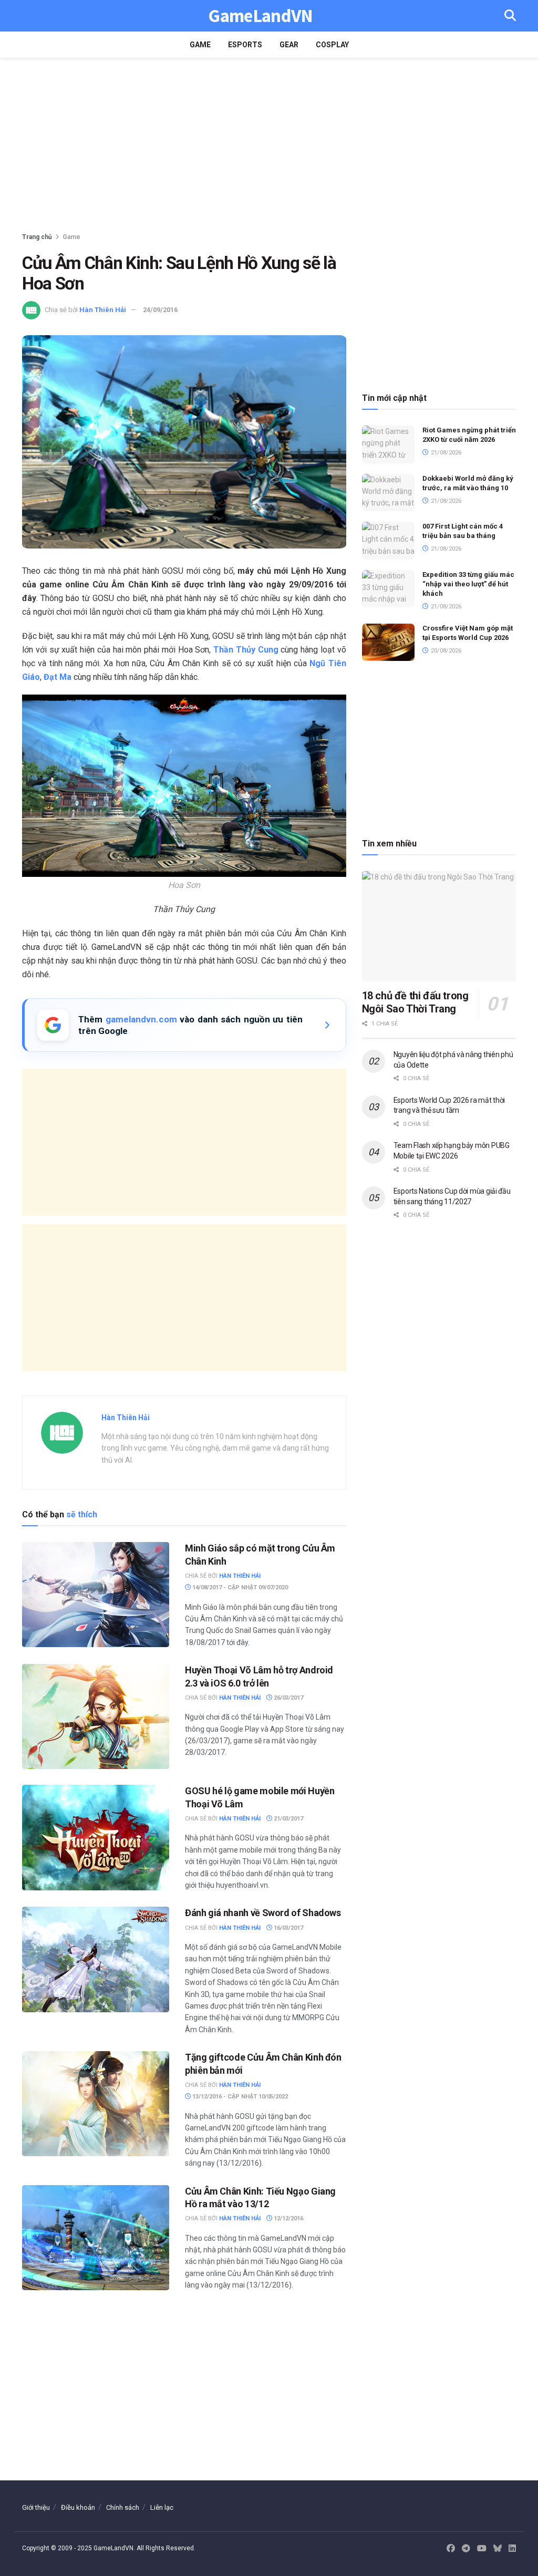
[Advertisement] (269, 147)
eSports (245, 45)
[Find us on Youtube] (482, 2549)
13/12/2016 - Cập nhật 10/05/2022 (239, 2097)
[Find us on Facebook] (451, 2549)
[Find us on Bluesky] (498, 2549)
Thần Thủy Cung (246, 650)
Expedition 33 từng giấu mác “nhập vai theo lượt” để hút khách (468, 584)
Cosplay (332, 45)
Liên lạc (162, 2507)
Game (200, 45)
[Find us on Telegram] (466, 2549)
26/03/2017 (288, 1698)
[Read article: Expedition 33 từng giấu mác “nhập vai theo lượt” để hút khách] (388, 589)
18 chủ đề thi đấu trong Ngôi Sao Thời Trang (415, 1002)
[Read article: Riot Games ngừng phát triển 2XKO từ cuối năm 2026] (388, 444)
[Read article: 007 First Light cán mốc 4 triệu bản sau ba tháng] (388, 541)
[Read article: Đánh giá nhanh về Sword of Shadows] (96, 1959)
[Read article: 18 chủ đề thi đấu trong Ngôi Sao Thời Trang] (439, 926)
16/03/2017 (288, 1928)
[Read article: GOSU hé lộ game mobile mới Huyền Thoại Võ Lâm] (96, 1837)
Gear (289, 45)
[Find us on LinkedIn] (512, 2549)
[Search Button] (510, 16)
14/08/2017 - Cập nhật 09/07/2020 (239, 1587)
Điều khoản (78, 2507)
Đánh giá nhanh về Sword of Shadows (263, 1913)
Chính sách (123, 2507)
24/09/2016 (160, 310)
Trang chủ (37, 237)
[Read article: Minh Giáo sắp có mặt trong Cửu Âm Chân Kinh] (96, 1595)
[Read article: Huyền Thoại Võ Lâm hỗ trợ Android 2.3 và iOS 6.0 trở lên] (96, 1716)
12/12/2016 (288, 2218)
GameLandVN (260, 16)
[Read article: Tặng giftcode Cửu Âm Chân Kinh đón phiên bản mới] (96, 2104)
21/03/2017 (288, 1819)
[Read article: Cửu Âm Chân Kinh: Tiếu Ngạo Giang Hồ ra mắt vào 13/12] (96, 2238)
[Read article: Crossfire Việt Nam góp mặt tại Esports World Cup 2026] (388, 643)
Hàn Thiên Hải (103, 310)
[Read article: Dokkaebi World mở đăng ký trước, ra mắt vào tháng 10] (388, 493)
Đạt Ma (58, 677)
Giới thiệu (36, 2507)
